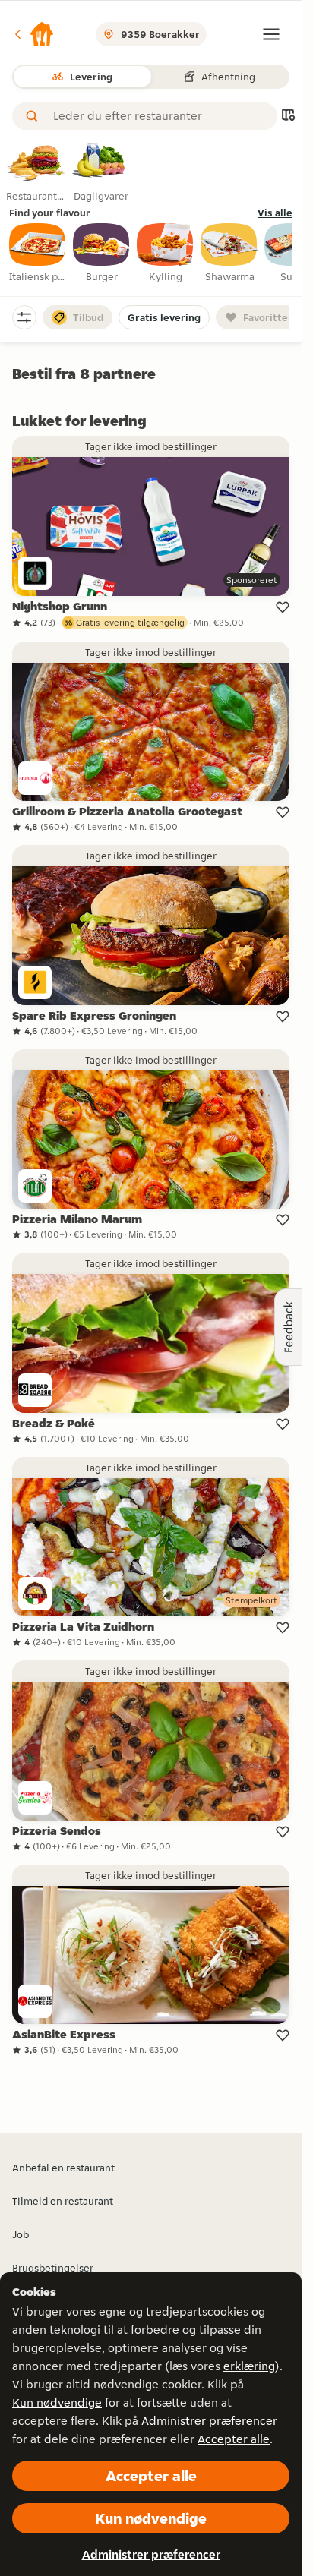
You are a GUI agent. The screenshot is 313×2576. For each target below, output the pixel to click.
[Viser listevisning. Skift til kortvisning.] (288, 117)
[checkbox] (38, 254)
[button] (33, 34)
